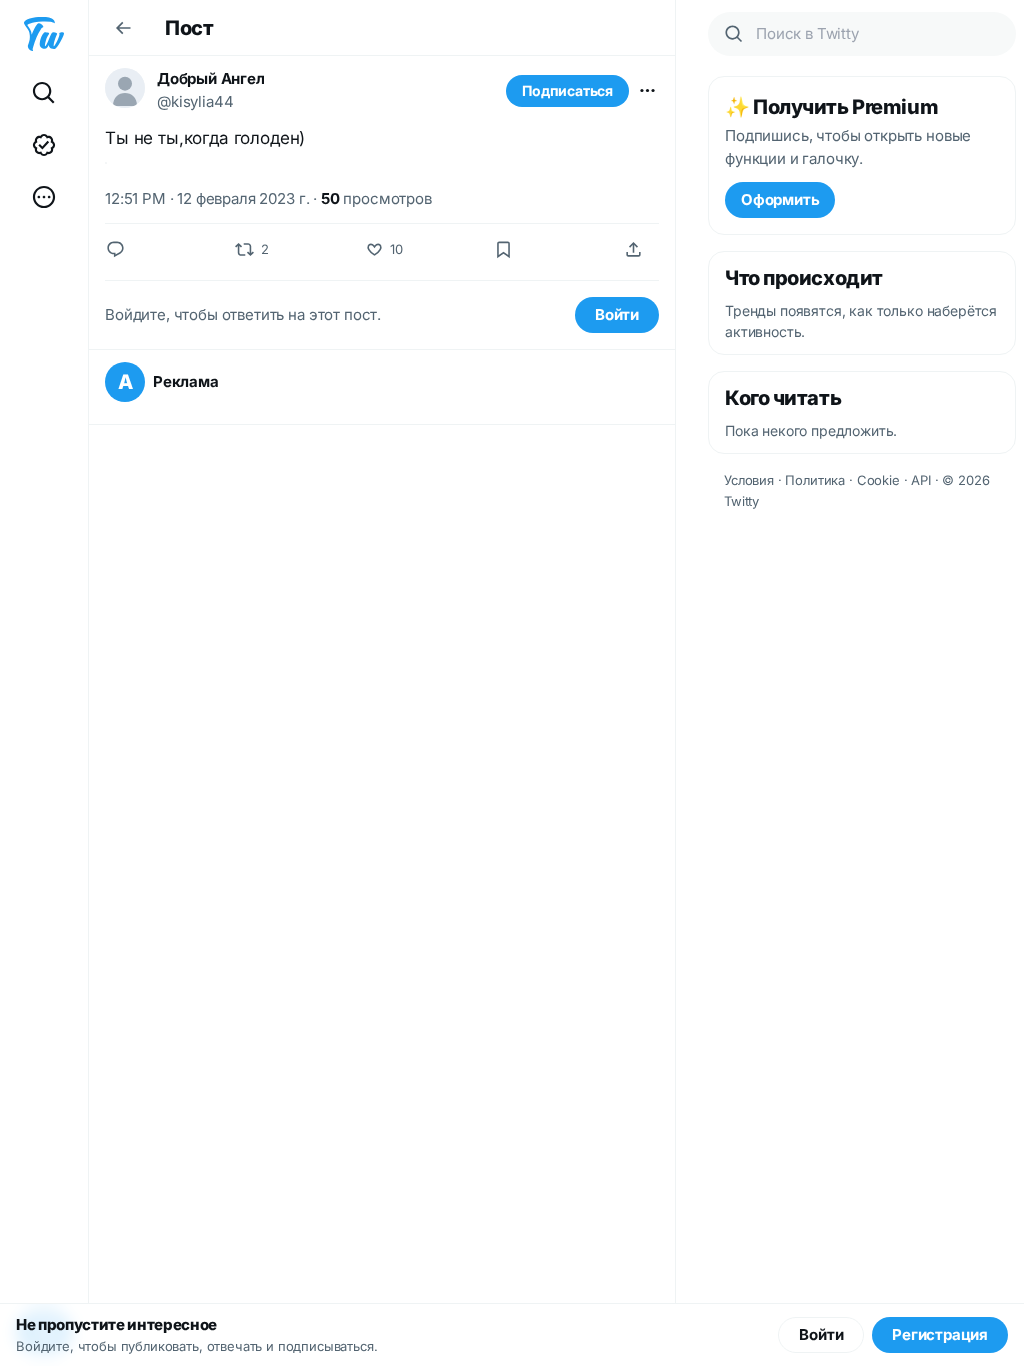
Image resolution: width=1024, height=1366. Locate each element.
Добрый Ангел (210, 78)
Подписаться (567, 90)
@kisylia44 (195, 101)
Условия (749, 480)
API (921, 480)
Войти (617, 314)
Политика (815, 480)
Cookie (878, 480)
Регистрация (940, 1334)
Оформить (780, 199)
